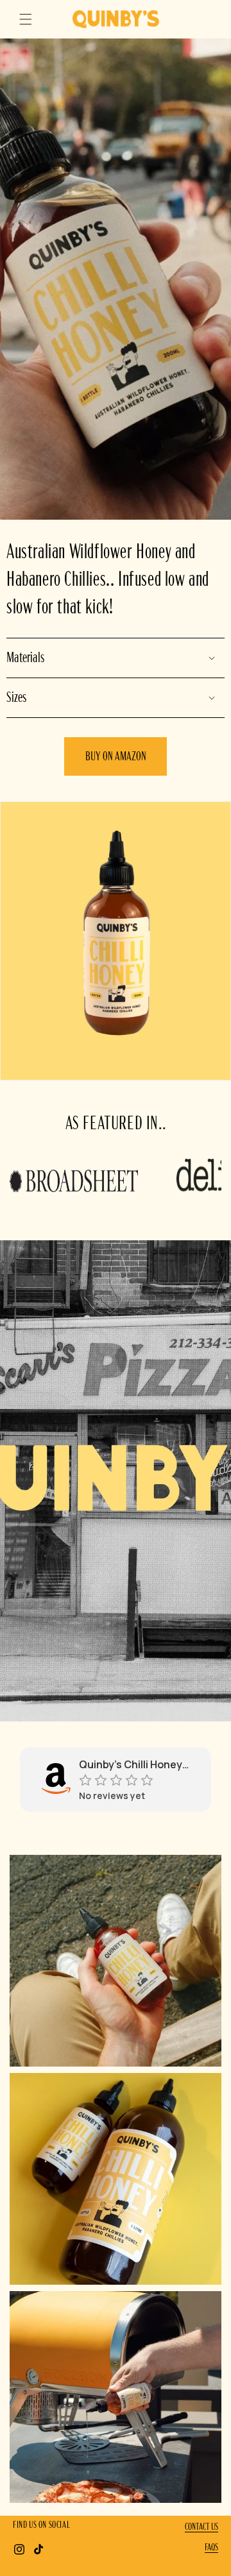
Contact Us (201, 2527)
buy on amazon (116, 756)
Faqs (211, 2547)
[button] (26, 19)
